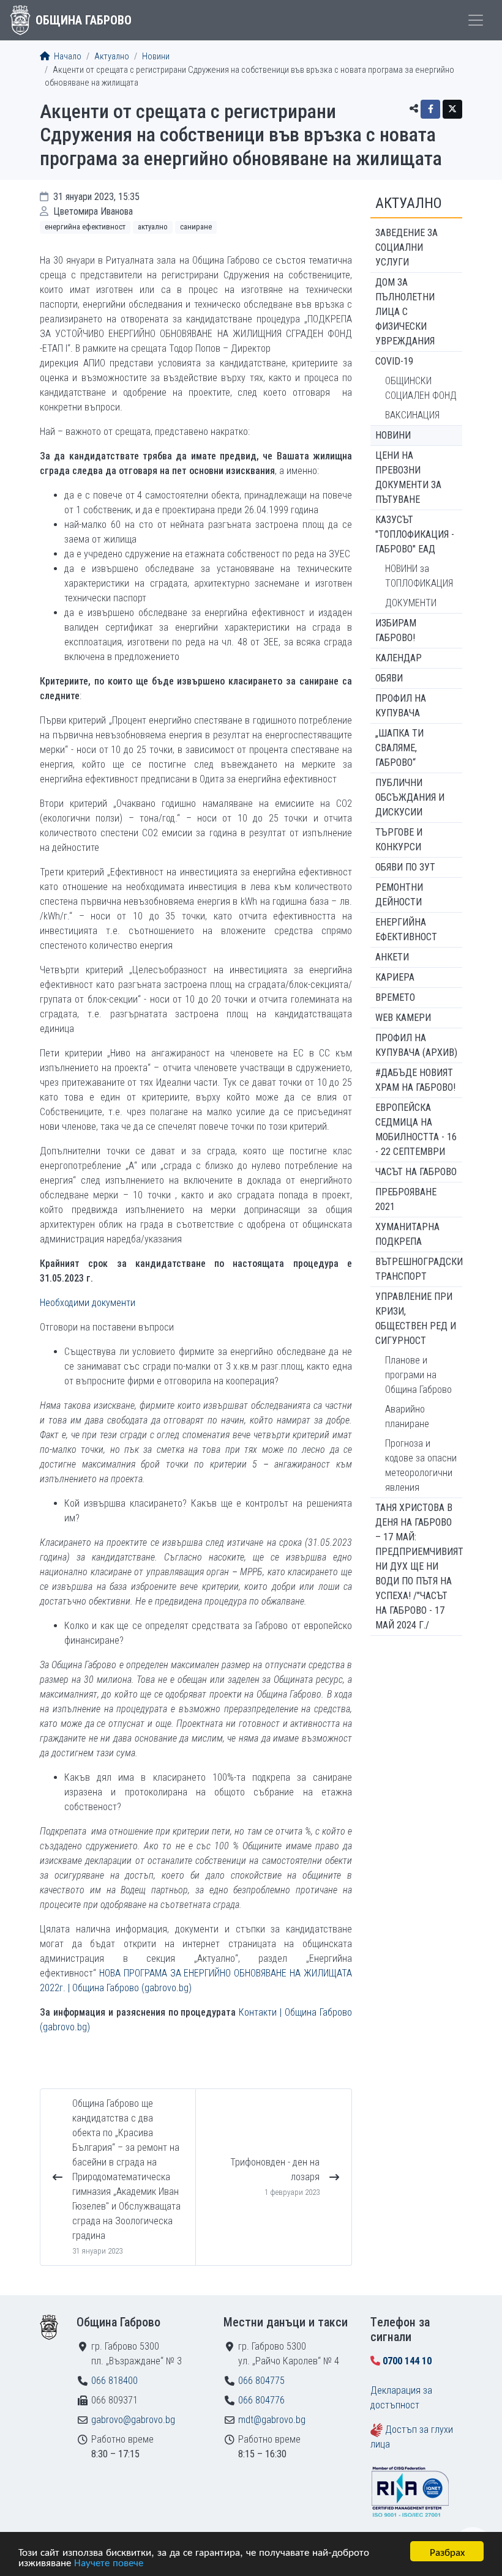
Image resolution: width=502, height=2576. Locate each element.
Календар (399, 658)
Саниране (196, 227)
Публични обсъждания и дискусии (410, 797)
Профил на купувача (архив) (416, 1045)
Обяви (389, 678)
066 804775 (261, 2381)
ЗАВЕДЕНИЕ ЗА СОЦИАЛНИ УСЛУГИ (406, 247)
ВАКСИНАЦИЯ (412, 415)
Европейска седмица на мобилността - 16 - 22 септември (416, 1130)
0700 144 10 (407, 2361)
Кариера (395, 977)
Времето (395, 997)
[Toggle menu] (476, 20)
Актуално (112, 57)
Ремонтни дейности (399, 895)
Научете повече (109, 2562)
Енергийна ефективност (85, 227)
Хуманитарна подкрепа (407, 1234)
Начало (67, 57)
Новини (156, 57)
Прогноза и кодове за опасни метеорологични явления (421, 1465)
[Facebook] (430, 109)
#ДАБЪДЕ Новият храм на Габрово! (415, 1080)
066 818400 (114, 2381)
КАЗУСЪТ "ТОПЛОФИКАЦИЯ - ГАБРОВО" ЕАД (415, 534)
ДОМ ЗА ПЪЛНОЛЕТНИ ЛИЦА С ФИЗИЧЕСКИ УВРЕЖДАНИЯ (405, 312)
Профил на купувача (401, 706)
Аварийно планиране (407, 1416)
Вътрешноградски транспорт (419, 1269)
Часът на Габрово (416, 1172)
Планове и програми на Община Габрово (418, 1375)
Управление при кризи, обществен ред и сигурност (416, 1319)
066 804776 (261, 2400)
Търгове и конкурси (399, 840)
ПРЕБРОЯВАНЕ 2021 (406, 1199)
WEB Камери (403, 1018)
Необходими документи (88, 1303)
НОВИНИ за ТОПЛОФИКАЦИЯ (419, 576)
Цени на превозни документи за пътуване (408, 477)
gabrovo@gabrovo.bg (133, 2420)
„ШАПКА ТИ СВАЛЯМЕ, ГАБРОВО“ (399, 748)
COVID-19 (394, 361)
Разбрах (447, 2551)
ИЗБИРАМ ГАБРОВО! (396, 630)
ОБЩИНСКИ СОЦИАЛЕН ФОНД (421, 388)
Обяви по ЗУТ (405, 867)
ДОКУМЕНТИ (411, 603)
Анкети (392, 957)
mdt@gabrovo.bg (272, 2420)
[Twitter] (452, 109)
